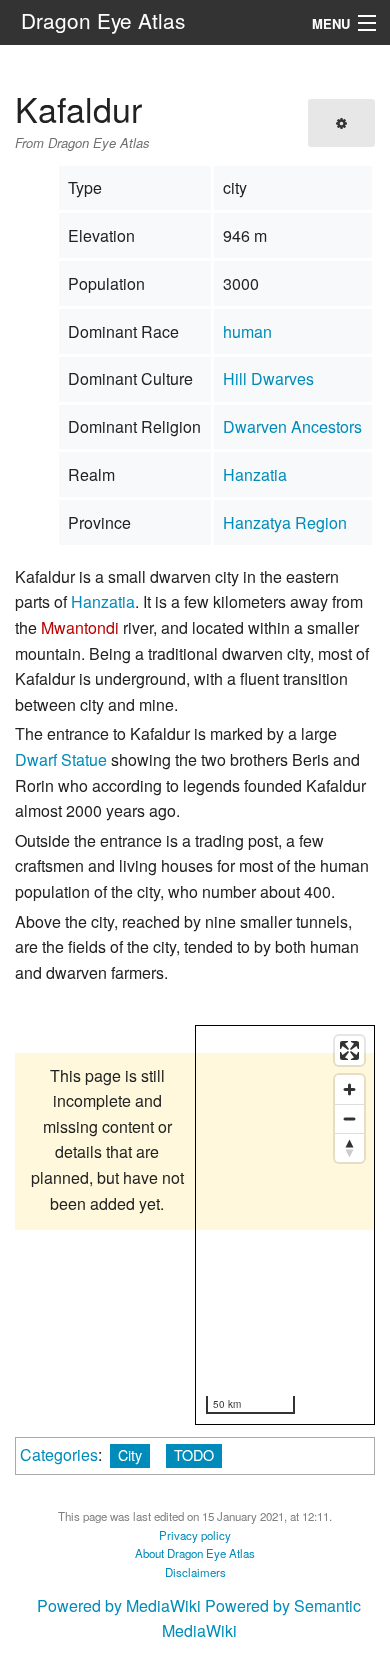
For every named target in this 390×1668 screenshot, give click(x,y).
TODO (194, 1454)
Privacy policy (195, 1535)
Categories (59, 1454)
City (130, 1454)
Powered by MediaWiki (119, 1605)
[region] (286, 1226)
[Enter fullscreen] (349, 1050)
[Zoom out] (349, 1118)
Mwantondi (80, 627)
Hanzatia (255, 474)
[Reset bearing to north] (349, 1147)
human (247, 331)
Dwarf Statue (61, 759)
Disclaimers (195, 1572)
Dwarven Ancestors (292, 426)
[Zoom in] (349, 1089)
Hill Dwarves (268, 378)
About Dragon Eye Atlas (195, 1553)
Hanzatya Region (285, 522)
